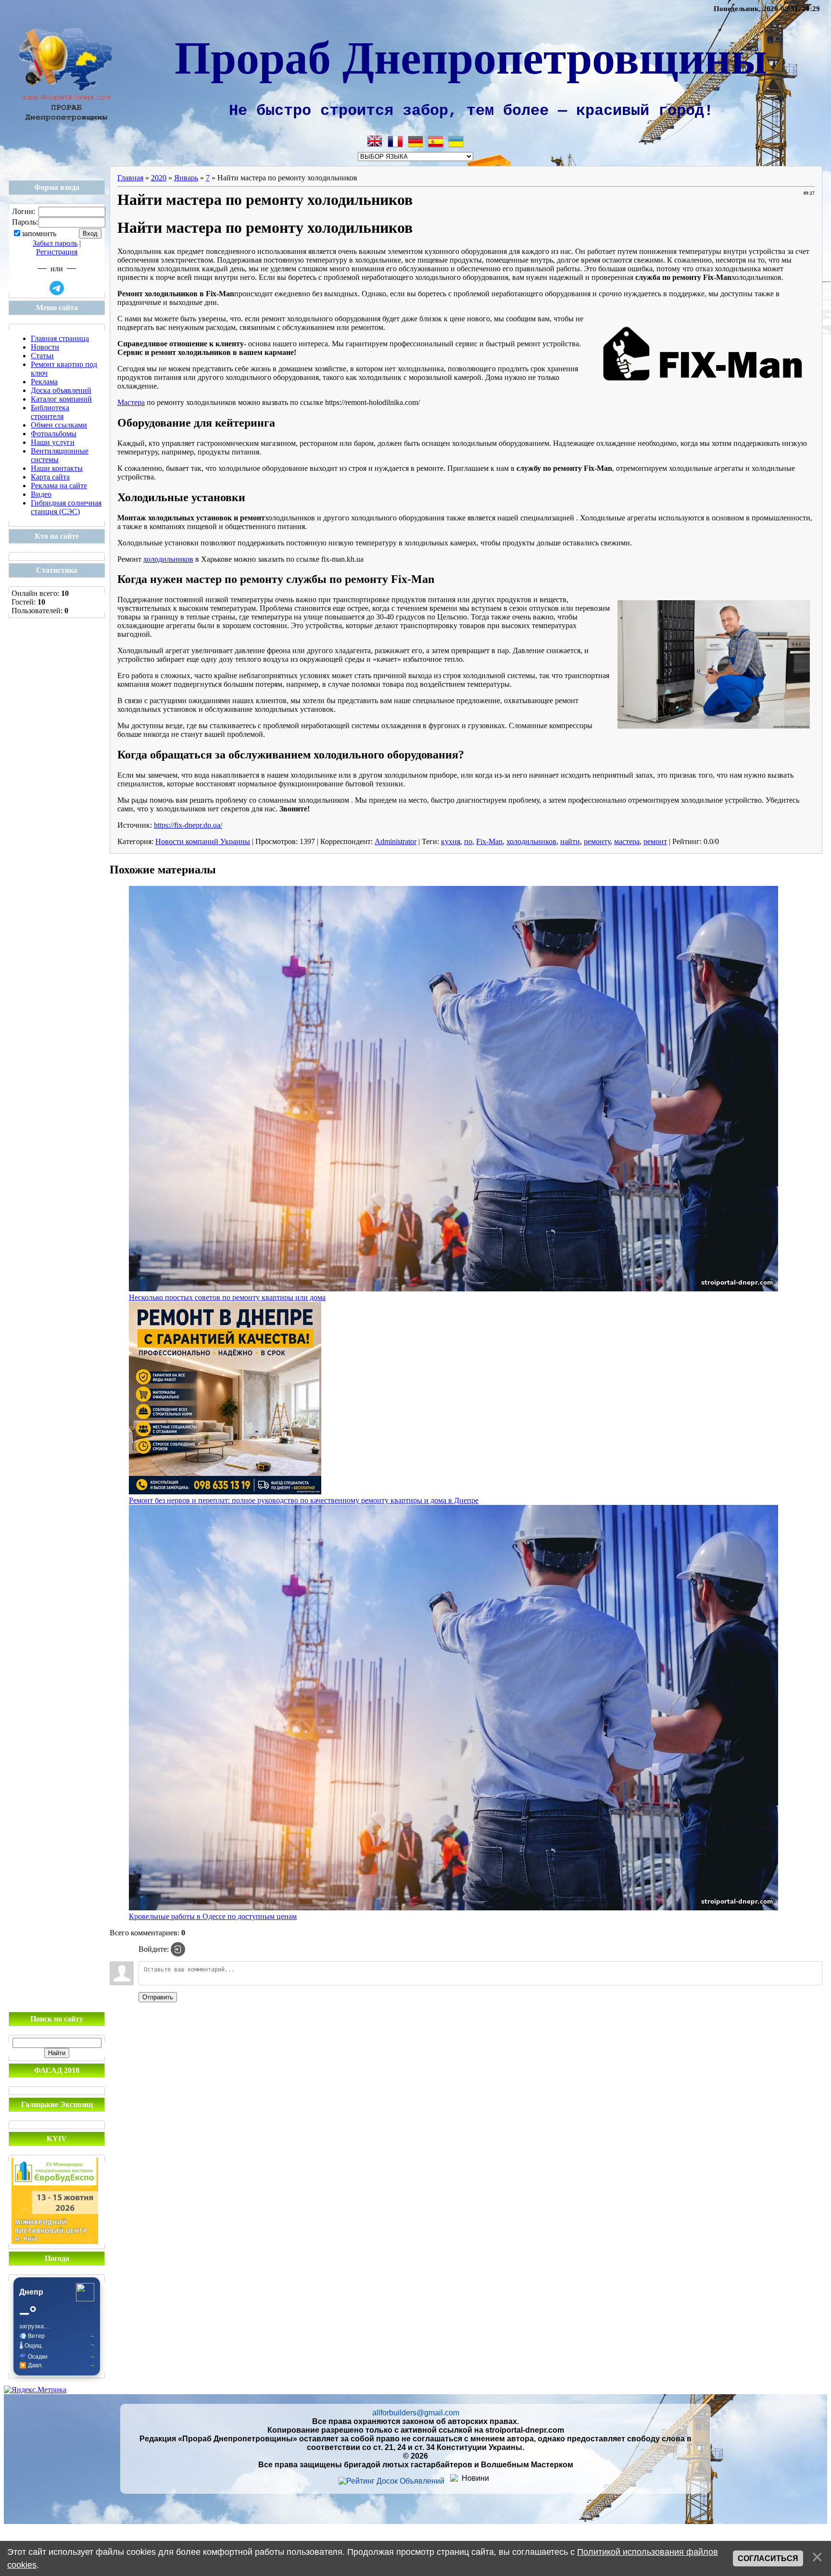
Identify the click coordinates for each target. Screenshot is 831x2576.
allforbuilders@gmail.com (416, 2413)
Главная (130, 178)
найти (570, 841)
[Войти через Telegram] (57, 288)
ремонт (655, 841)
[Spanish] (436, 141)
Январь (186, 178)
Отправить (158, 1997)
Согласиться (768, 2558)
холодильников (168, 559)
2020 (159, 178)
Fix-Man (489, 841)
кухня (451, 841)
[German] (415, 141)
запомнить (39, 234)
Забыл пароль (55, 243)
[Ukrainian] (456, 141)
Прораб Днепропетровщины (471, 56)
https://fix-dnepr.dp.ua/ (188, 825)
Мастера (131, 402)
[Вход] (178, 1949)
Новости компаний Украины (203, 841)
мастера (627, 841)
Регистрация (57, 252)
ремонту (597, 841)
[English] (375, 141)
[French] (395, 141)
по (468, 841)
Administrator (396, 841)
